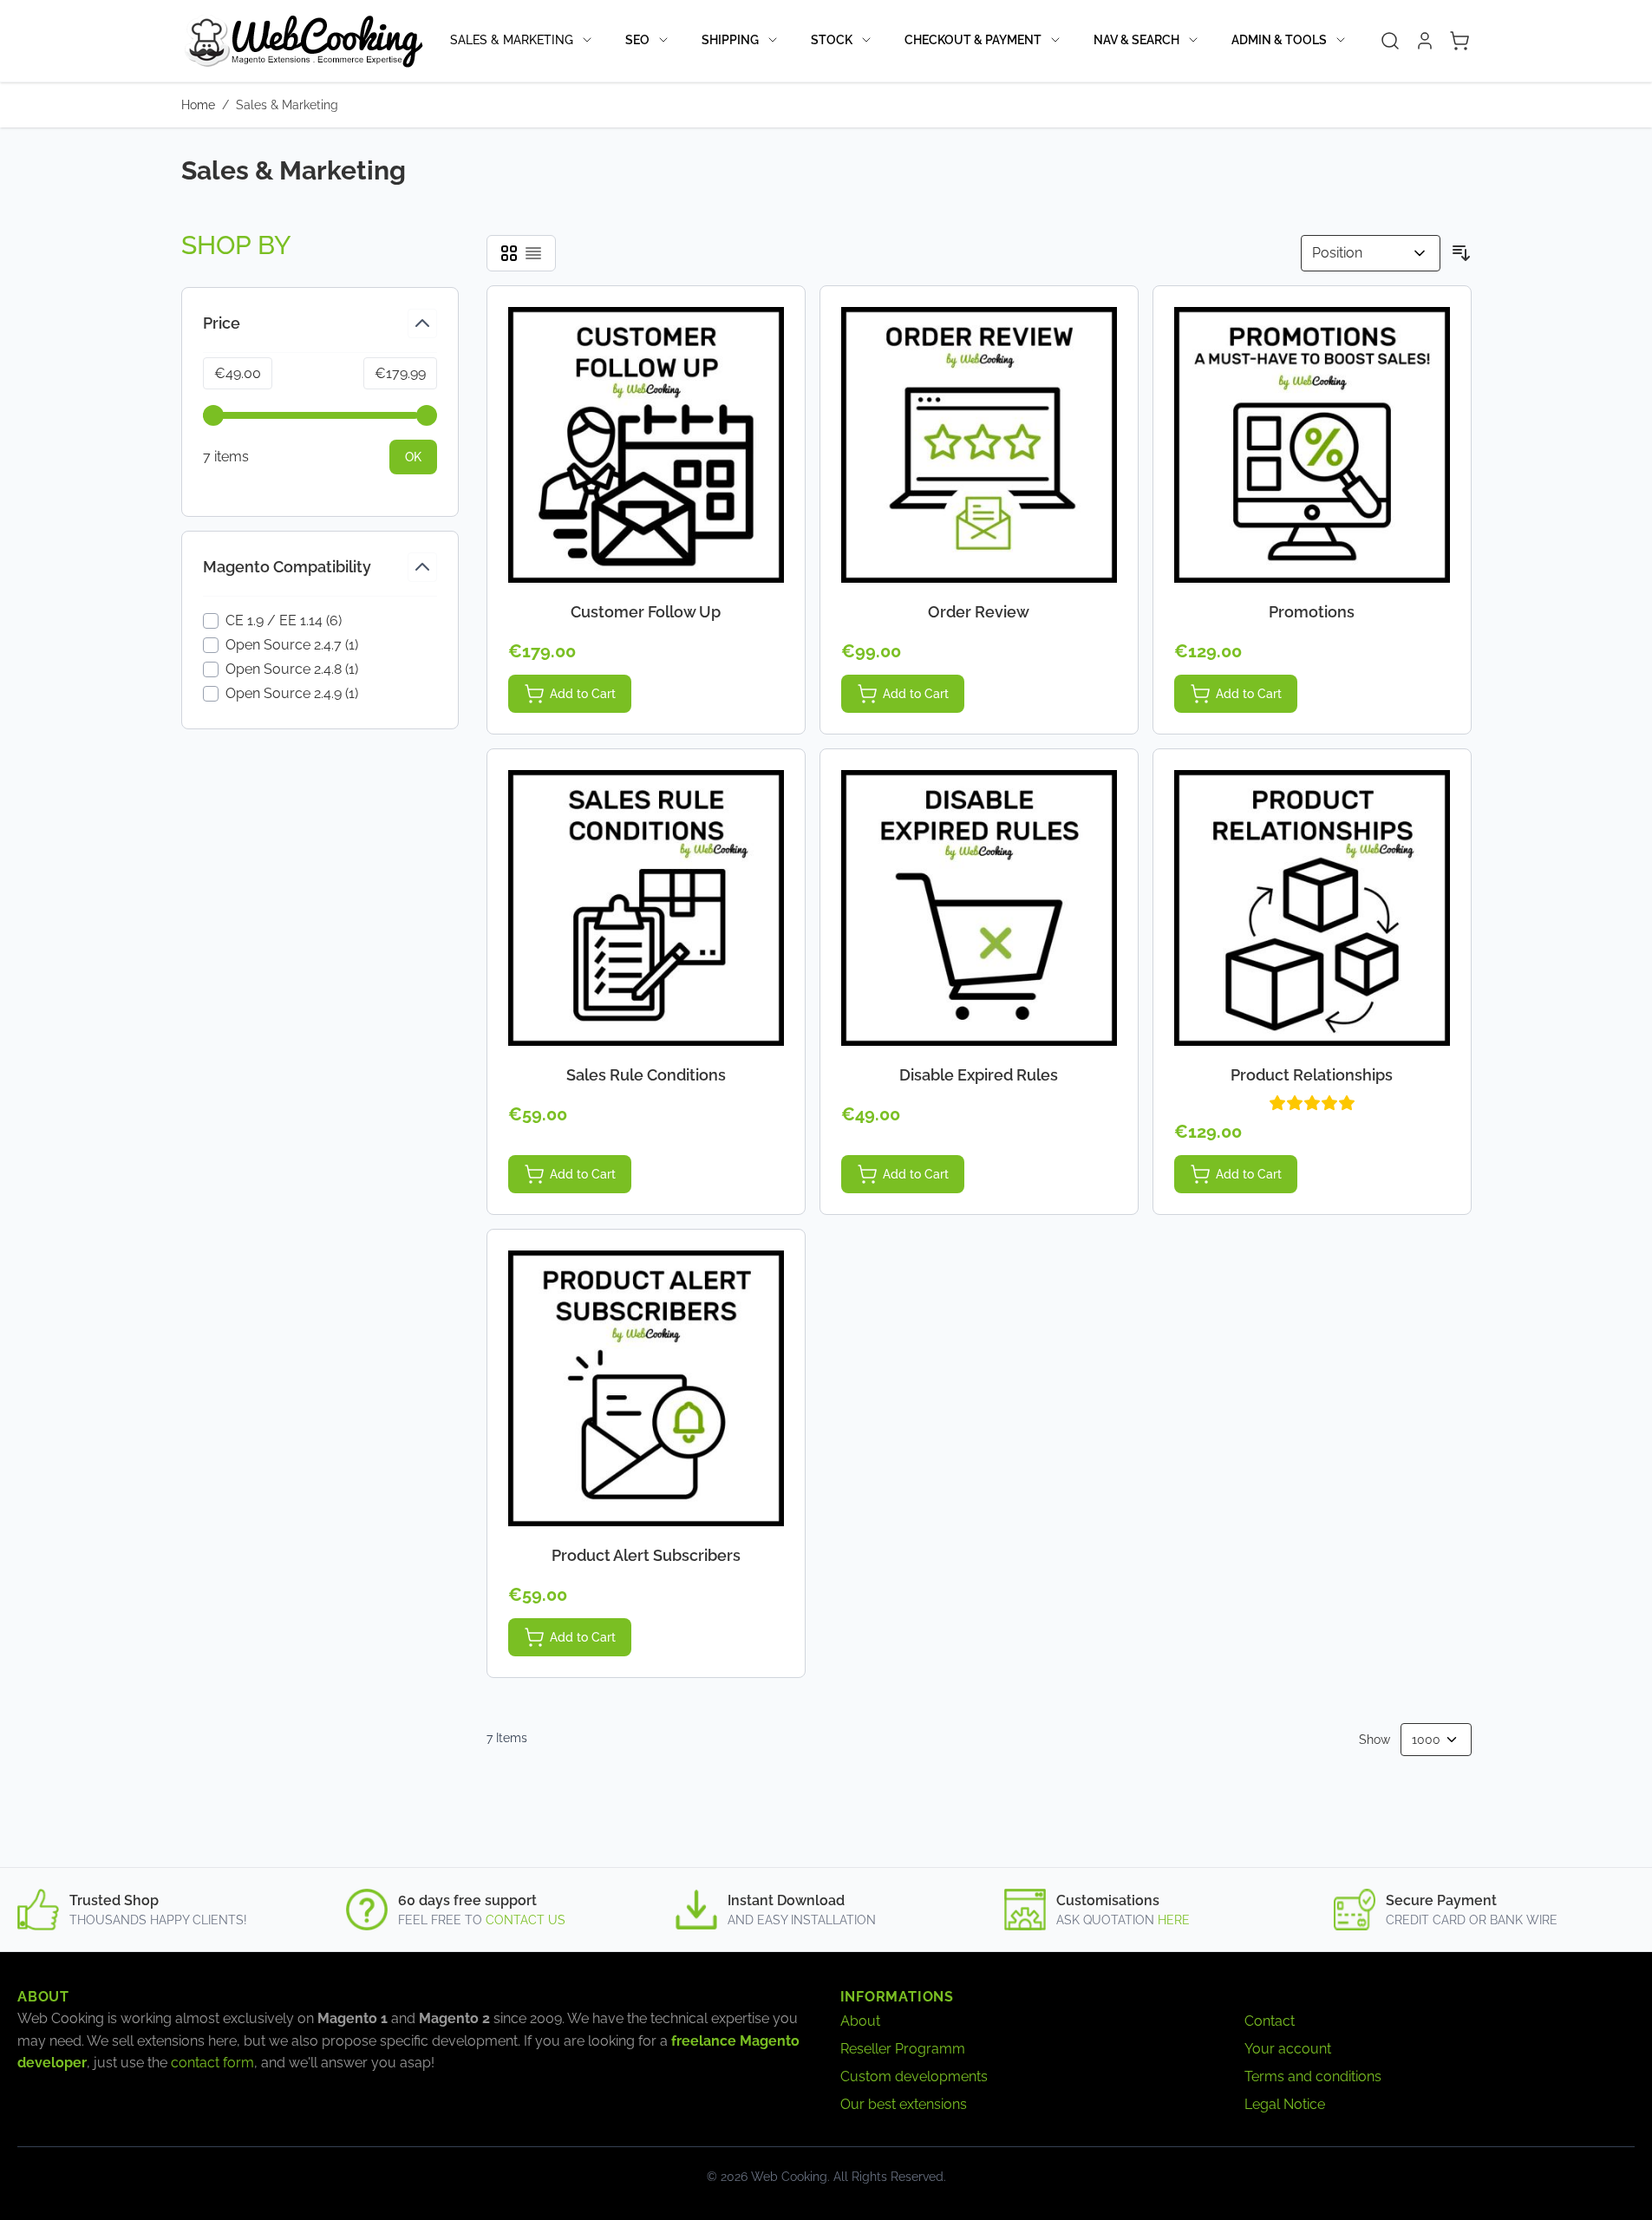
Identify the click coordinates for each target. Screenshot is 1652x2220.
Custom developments (914, 2076)
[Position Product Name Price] (1371, 253)
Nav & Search (1136, 40)
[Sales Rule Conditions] (646, 908)
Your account (1288, 2049)
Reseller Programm (903, 2049)
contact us (526, 1920)
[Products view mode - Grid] (509, 253)
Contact (1270, 2021)
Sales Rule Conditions (646, 1075)
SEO (637, 40)
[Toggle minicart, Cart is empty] (1459, 41)
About (860, 2021)
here (1174, 1920)
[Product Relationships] (1312, 908)
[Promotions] (1312, 445)
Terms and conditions (1313, 2076)
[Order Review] (979, 445)
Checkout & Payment (973, 40)
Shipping (730, 40)
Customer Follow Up (646, 612)
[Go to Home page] (303, 41)
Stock (832, 40)
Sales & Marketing (512, 40)
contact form (212, 2063)
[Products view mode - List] (533, 253)
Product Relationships (1312, 1075)
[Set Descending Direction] (1461, 253)
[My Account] (1425, 41)
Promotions (1312, 612)
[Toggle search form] (1390, 41)
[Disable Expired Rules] (979, 908)
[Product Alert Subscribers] (646, 1388)
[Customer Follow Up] (646, 445)
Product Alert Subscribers (646, 1555)
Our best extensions (904, 2104)
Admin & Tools (1279, 40)
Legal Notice (1285, 2104)
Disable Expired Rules (979, 1075)
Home (198, 105)
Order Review (979, 612)
